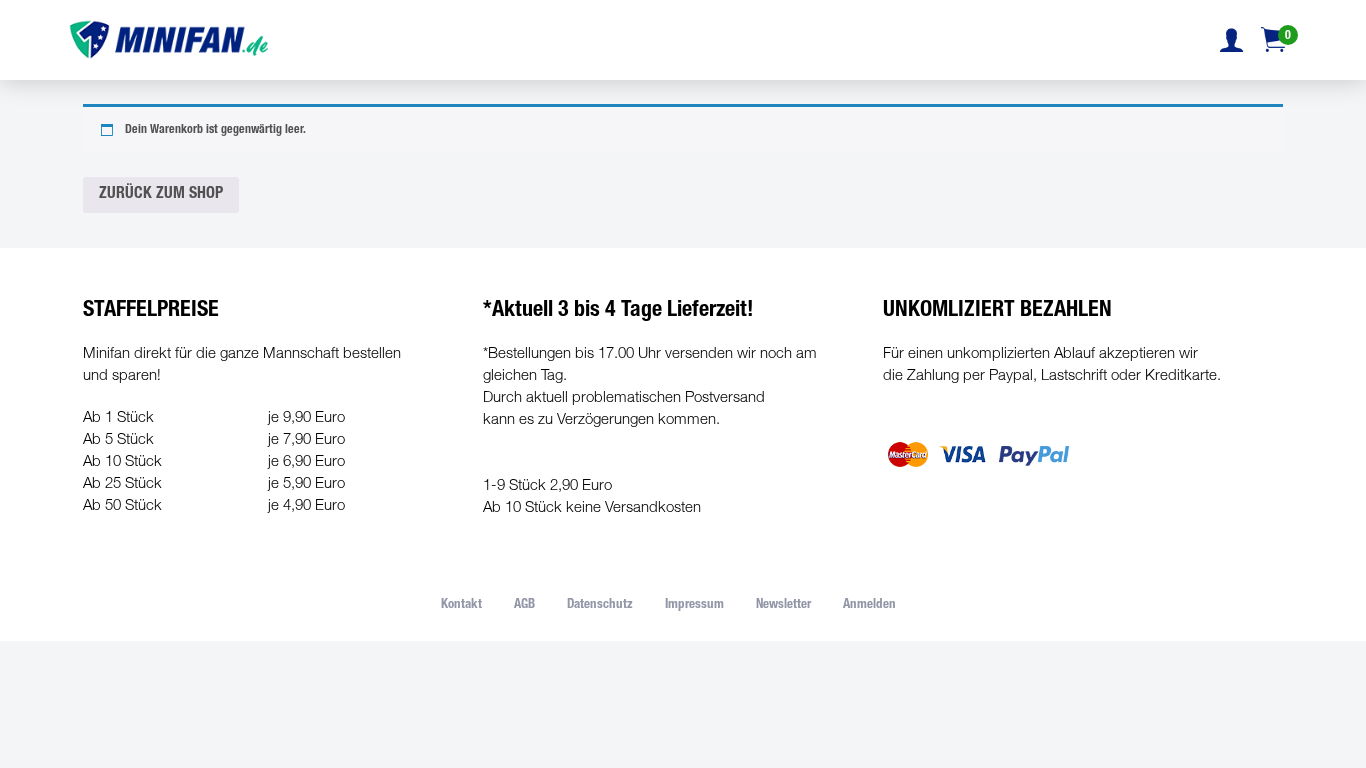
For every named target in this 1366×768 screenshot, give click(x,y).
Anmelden (869, 605)
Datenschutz (600, 605)
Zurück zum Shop (161, 195)
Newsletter (783, 605)
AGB (524, 605)
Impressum (694, 605)
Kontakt (461, 605)
